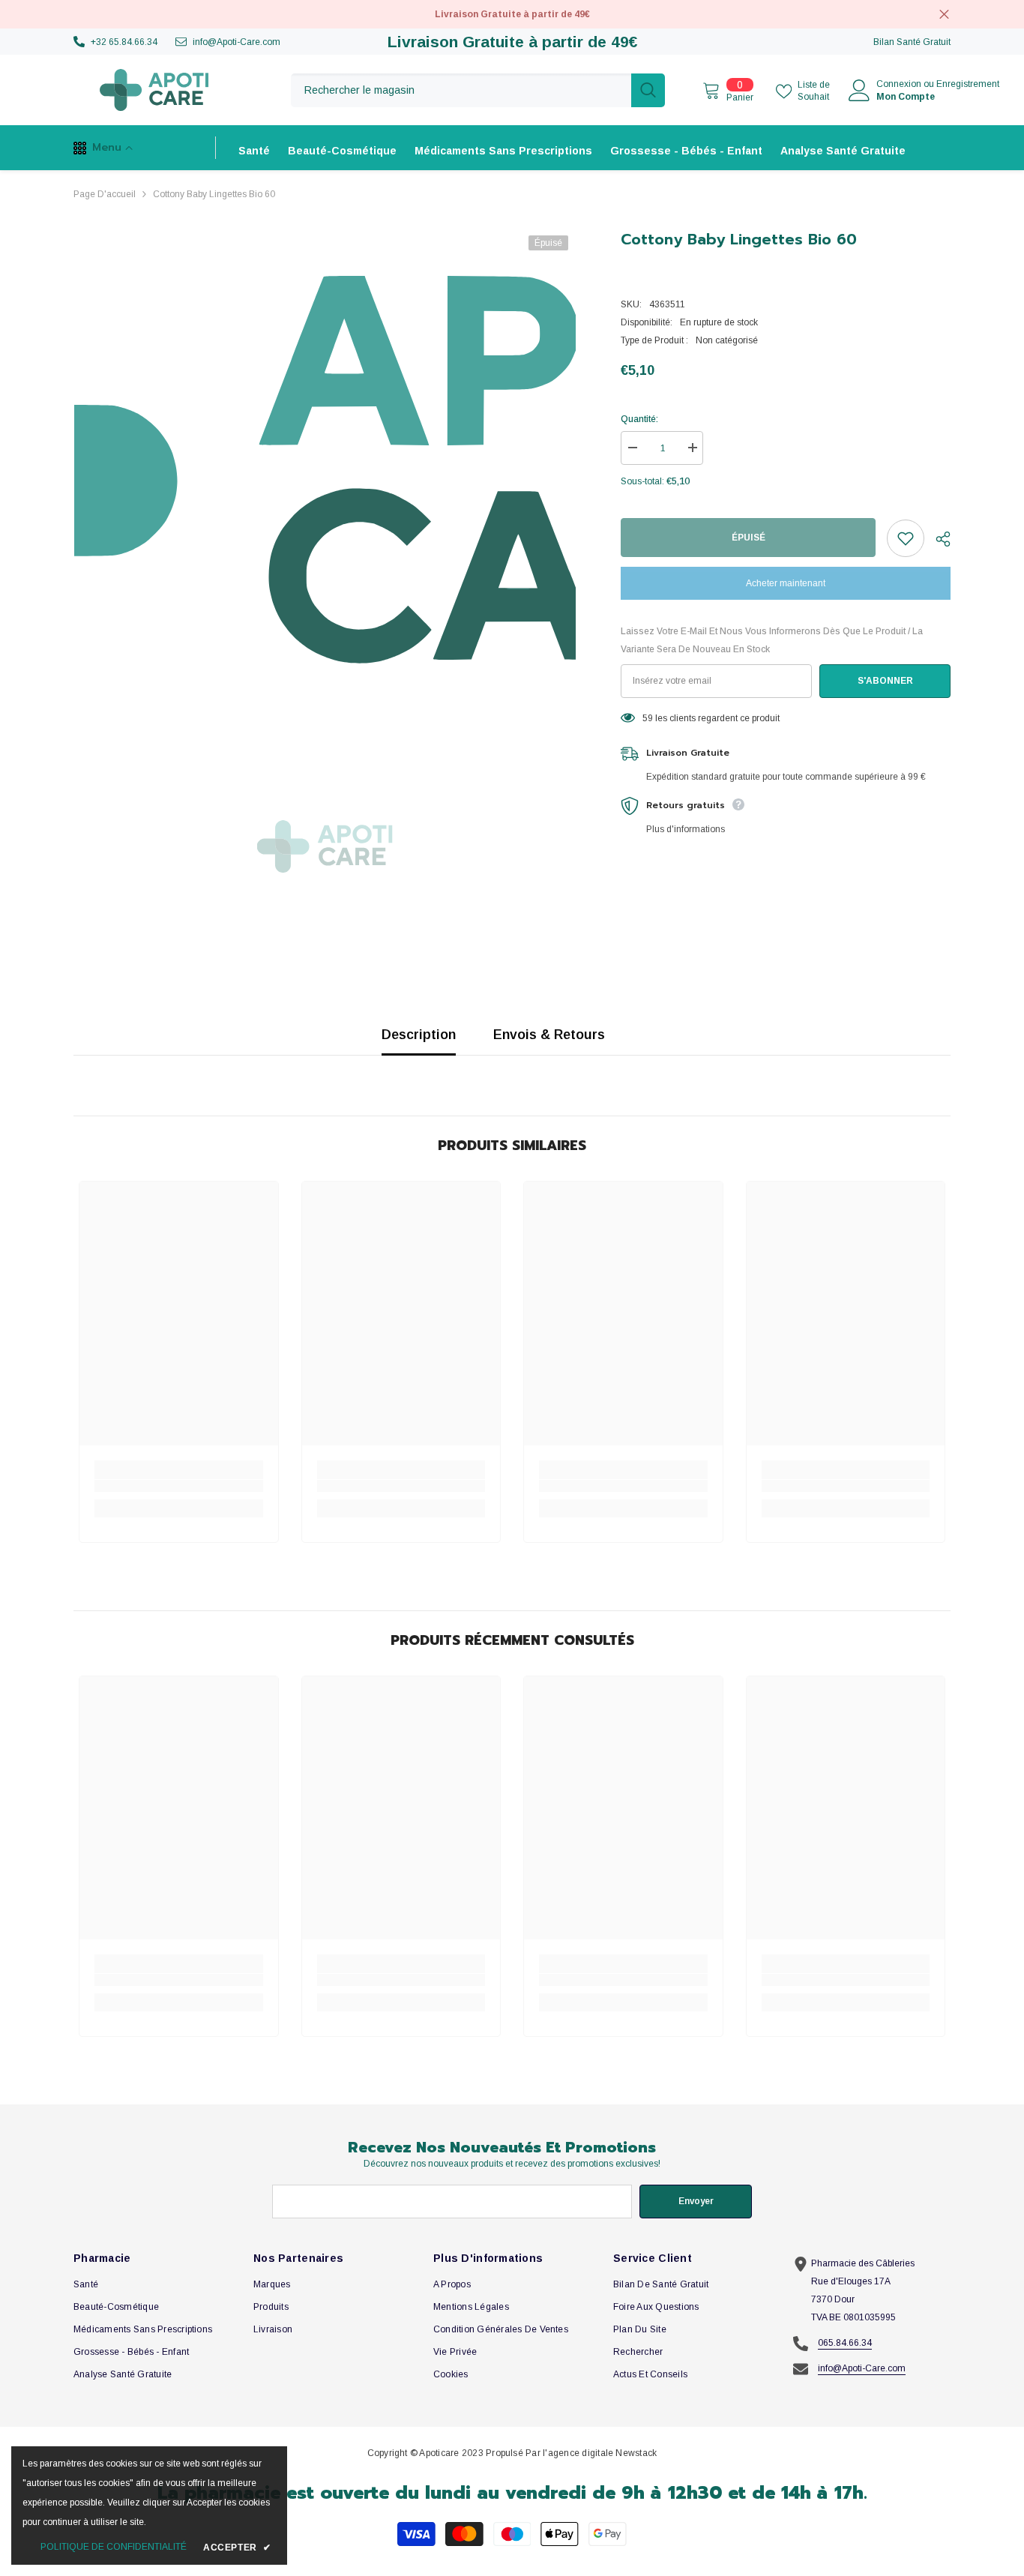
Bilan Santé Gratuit (912, 42)
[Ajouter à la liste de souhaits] (906, 538)
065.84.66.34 (845, 2343)
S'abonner (885, 681)
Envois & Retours (549, 1035)
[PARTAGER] (937, 539)
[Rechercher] (478, 90)
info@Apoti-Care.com (237, 42)
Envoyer (696, 2201)
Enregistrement (968, 84)
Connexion (899, 84)
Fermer (944, 15)
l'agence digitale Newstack (600, 2453)
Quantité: (639, 419)
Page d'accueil (105, 194)
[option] (325, 479)
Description (419, 1035)
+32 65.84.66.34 (124, 42)
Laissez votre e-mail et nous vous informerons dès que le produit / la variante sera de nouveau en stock (772, 640)
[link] (179, 1486)
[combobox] (461, 90)
